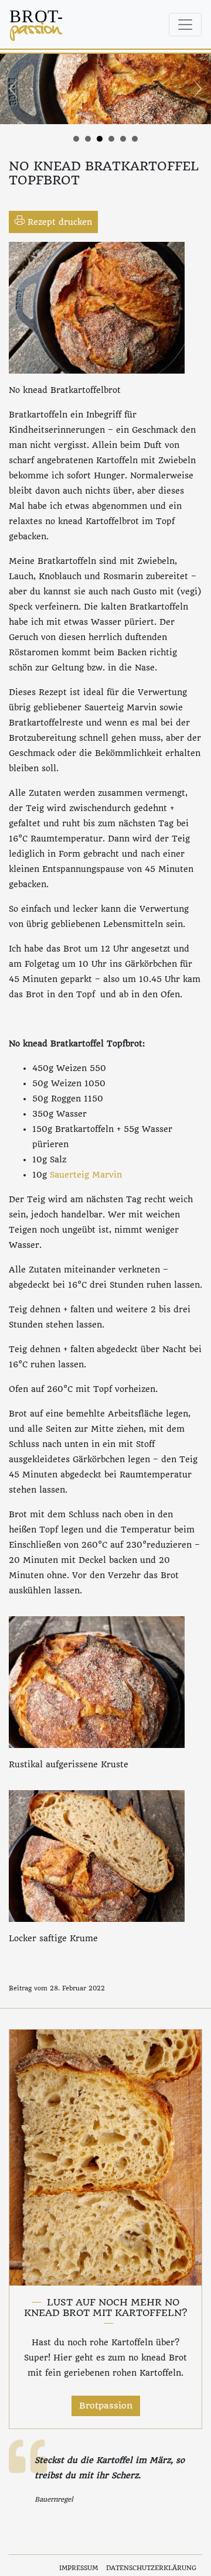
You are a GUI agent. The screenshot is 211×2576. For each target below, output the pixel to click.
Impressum (79, 2568)
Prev (15, 89)
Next (196, 89)
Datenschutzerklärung (151, 2568)
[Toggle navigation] (185, 25)
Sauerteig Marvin (86, 1175)
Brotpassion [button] (106, 2406)
